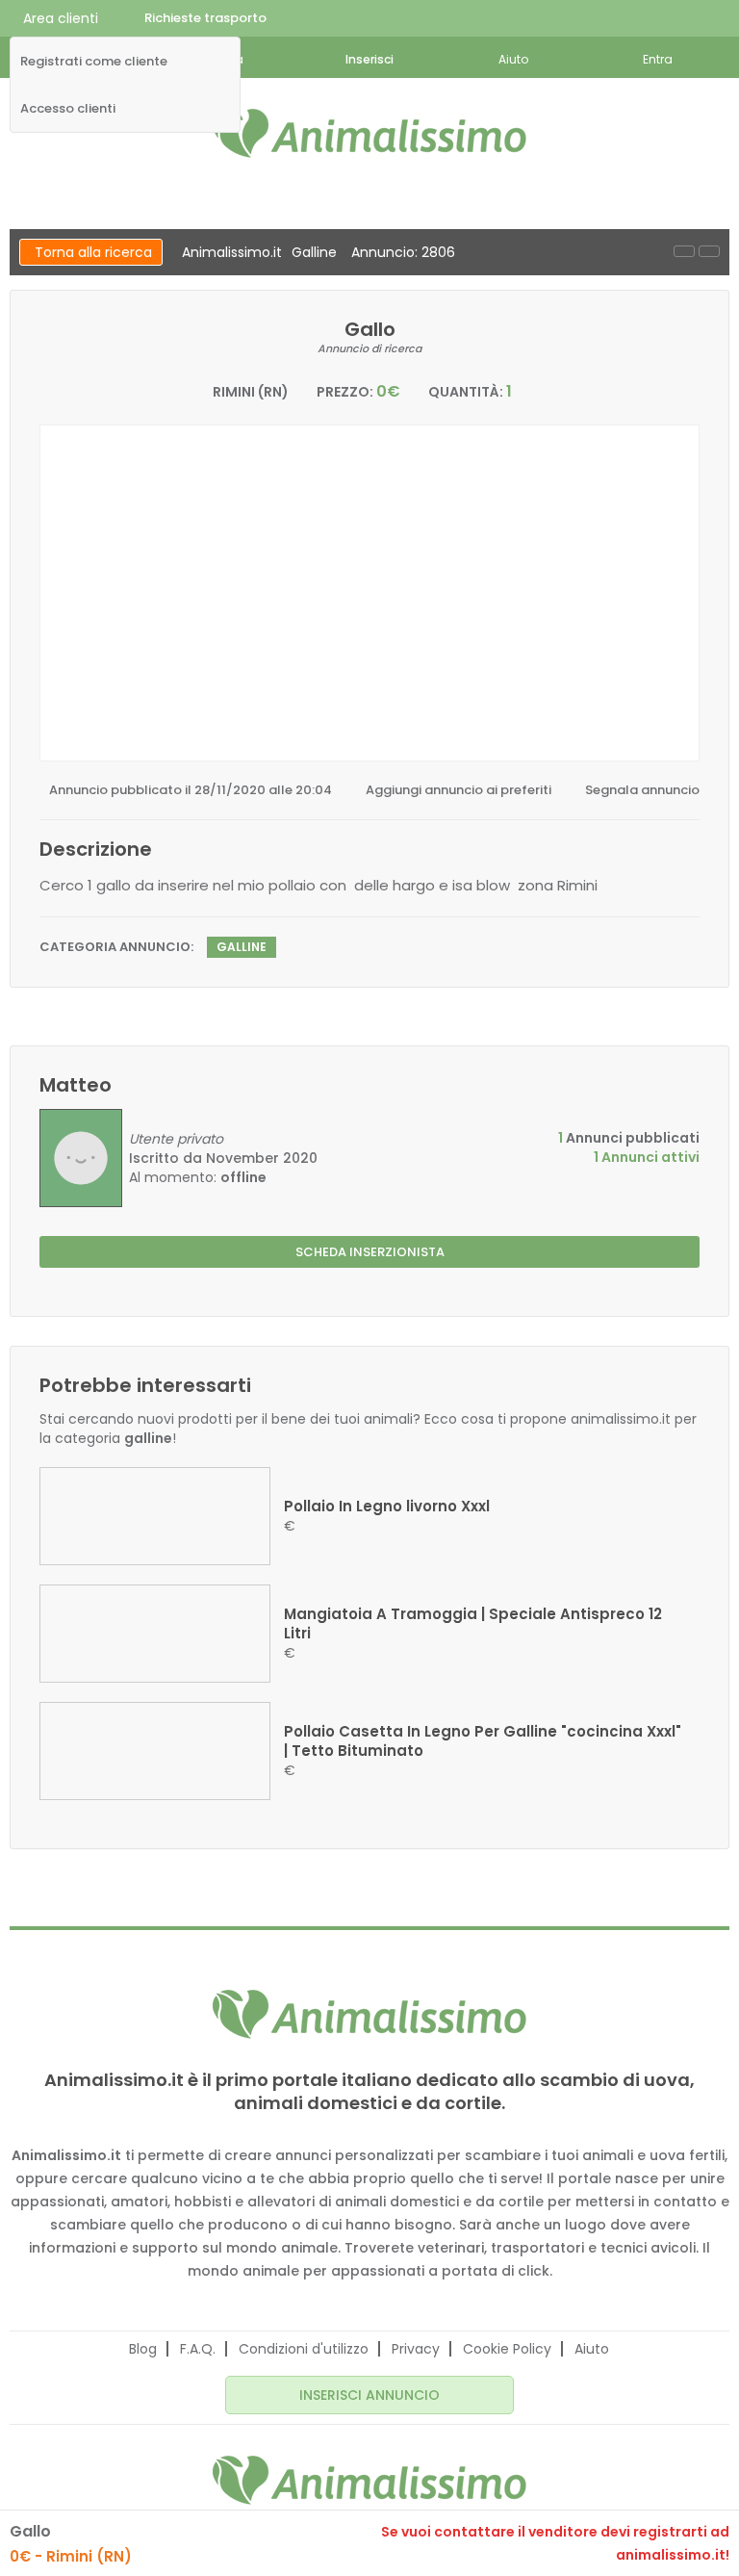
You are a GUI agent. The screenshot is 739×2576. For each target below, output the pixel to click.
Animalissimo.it (232, 252)
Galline (314, 252)
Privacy (416, 2349)
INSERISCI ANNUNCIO (369, 2395)
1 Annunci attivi (647, 1157)
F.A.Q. (198, 2349)
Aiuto (592, 2349)
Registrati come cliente (94, 62)
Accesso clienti (68, 109)
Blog (143, 2349)
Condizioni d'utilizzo (304, 2349)
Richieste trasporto (205, 18)
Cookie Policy (507, 2349)
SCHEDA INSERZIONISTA (370, 1252)
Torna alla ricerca (93, 252)
